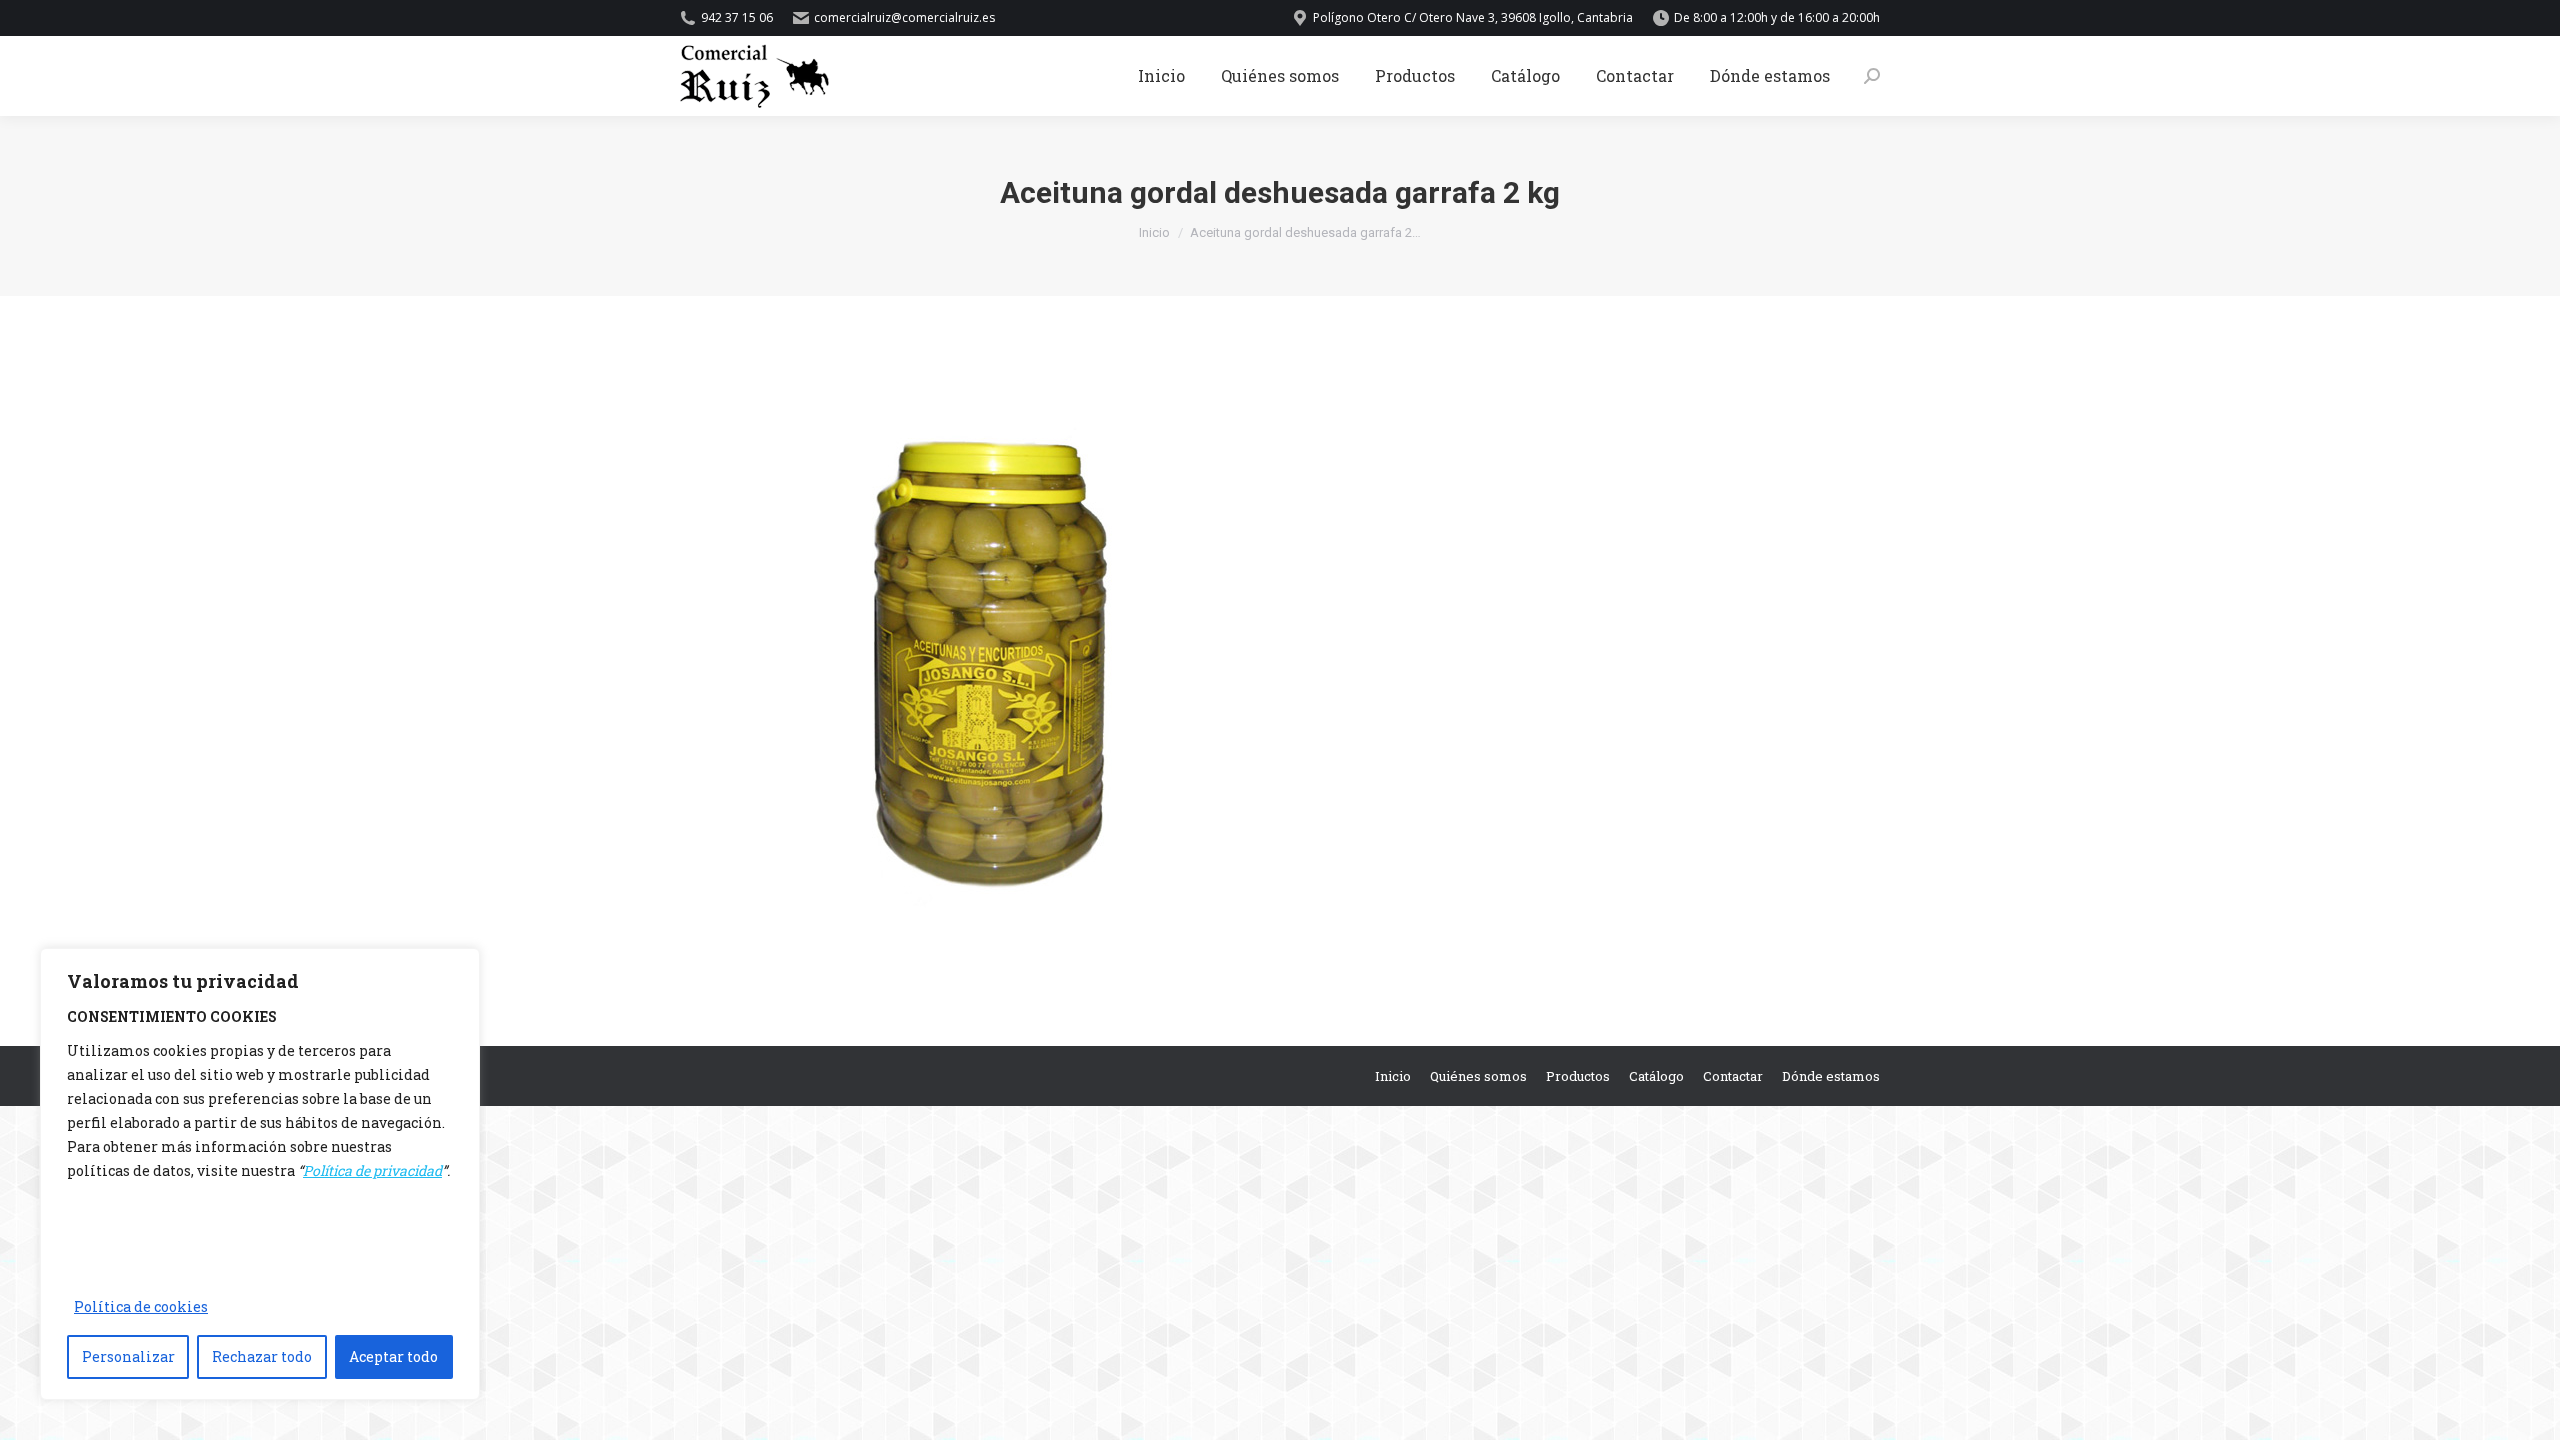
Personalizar (128, 1356)
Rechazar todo (262, 1356)
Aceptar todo (393, 1356)
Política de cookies (141, 1306)
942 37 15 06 (737, 17)
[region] (260, 1174)
